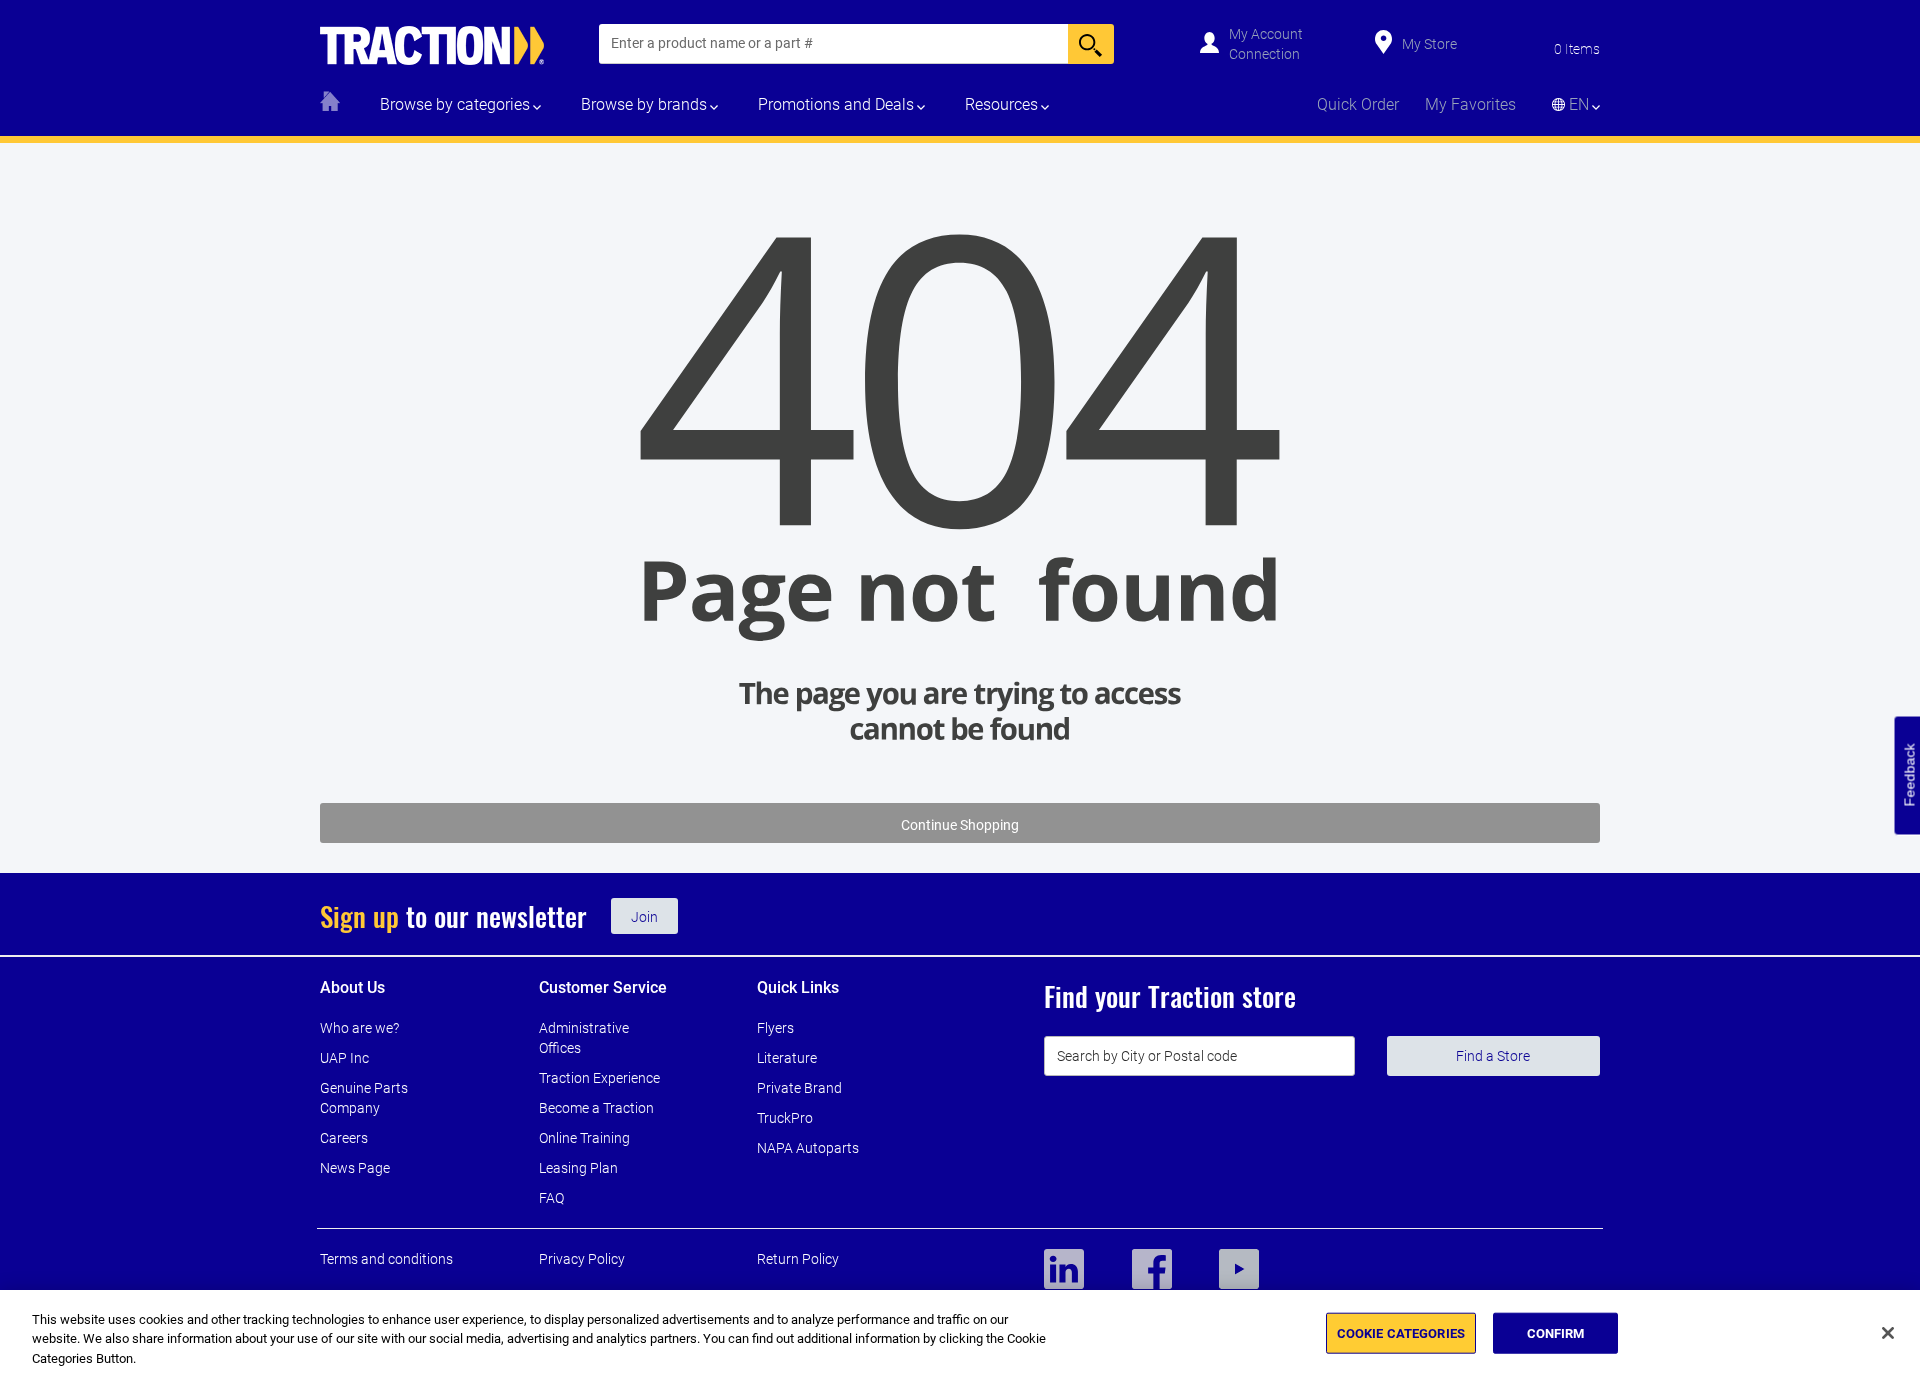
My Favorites (1470, 104)
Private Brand (799, 1088)
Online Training (584, 1138)
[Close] (1888, 1333)
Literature (787, 1058)
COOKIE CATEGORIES (1401, 1332)
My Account (1266, 34)
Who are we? (359, 1028)
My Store (1429, 44)
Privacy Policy (582, 1259)
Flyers (775, 1028)
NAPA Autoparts (808, 1148)
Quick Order (1358, 104)
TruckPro (785, 1118)
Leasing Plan (578, 1168)
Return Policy (798, 1259)
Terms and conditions (386, 1259)
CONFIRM (1556, 1332)
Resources (1001, 104)
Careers (344, 1138)
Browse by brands (644, 104)
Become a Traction (596, 1108)
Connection (1264, 54)
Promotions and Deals (836, 104)
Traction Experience (599, 1078)
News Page (355, 1168)
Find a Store (1493, 1056)
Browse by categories (455, 104)
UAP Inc (344, 1058)
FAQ (551, 1198)
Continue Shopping (960, 825)
